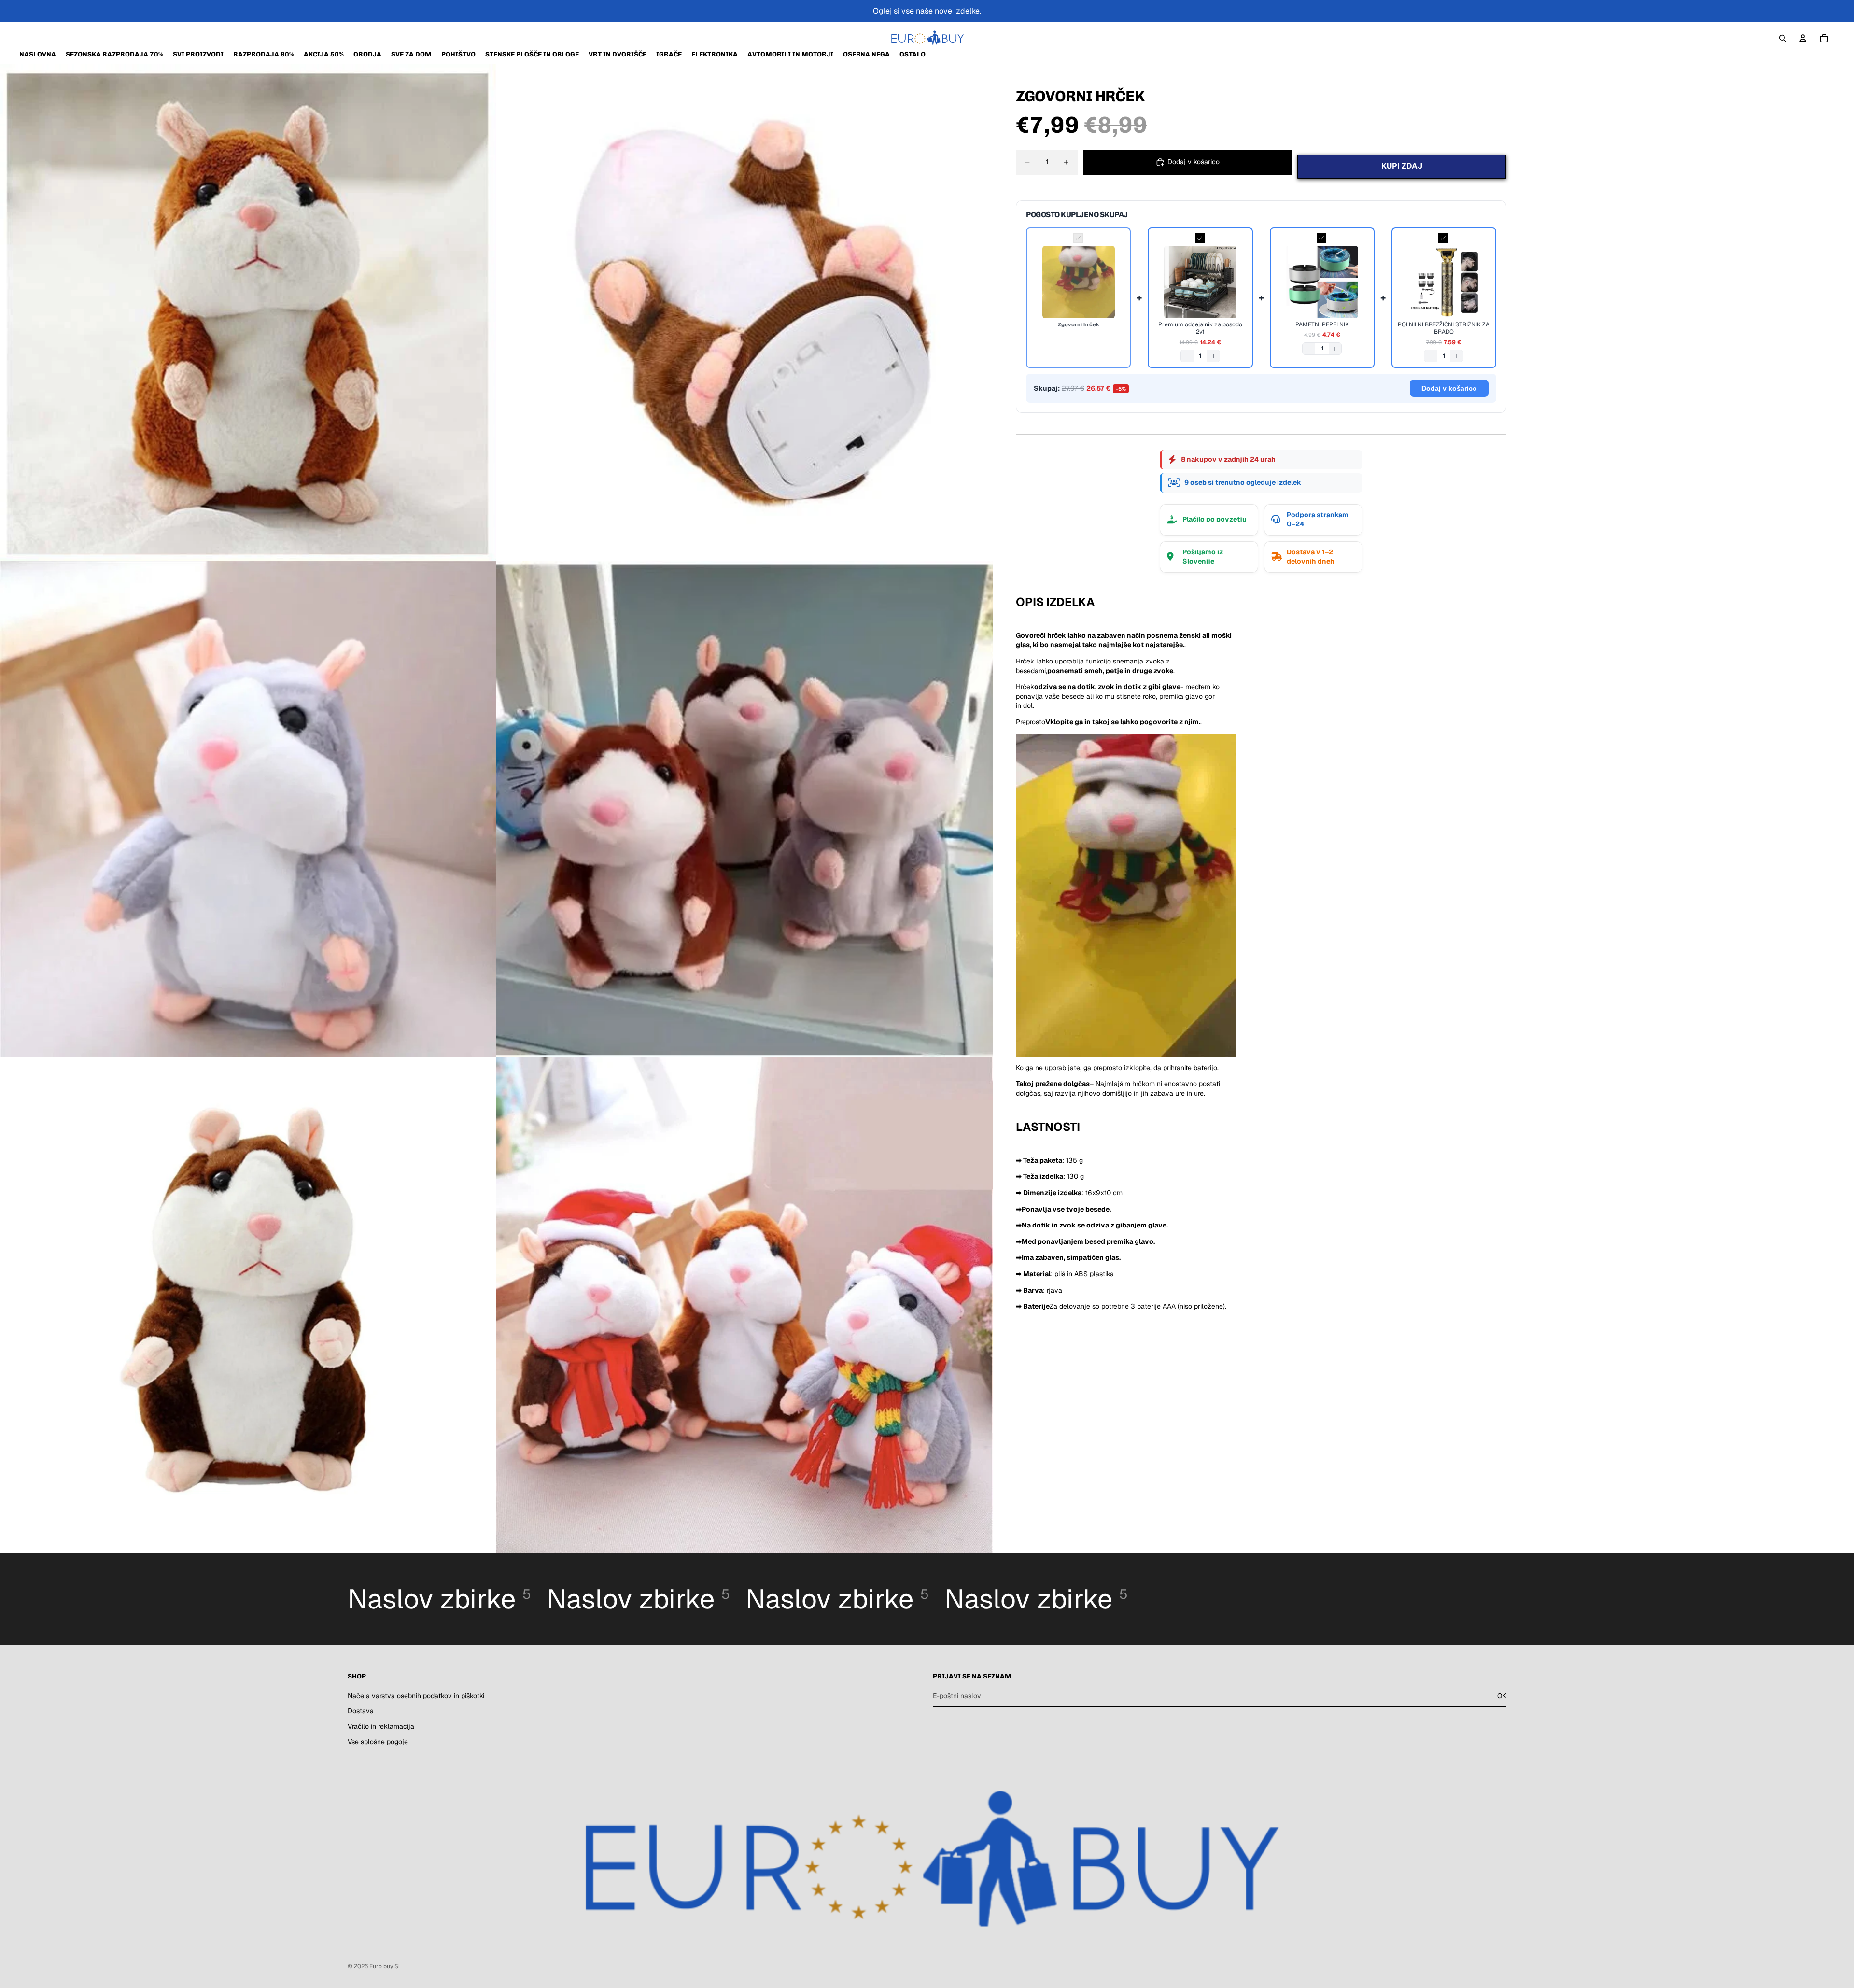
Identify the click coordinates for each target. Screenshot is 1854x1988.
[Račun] (1803, 38)
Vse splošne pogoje (378, 1741)
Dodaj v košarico (1449, 388)
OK (1502, 1696)
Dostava (361, 1711)
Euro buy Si (385, 1966)
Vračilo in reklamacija (381, 1726)
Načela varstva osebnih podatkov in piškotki (416, 1696)
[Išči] (1783, 38)
